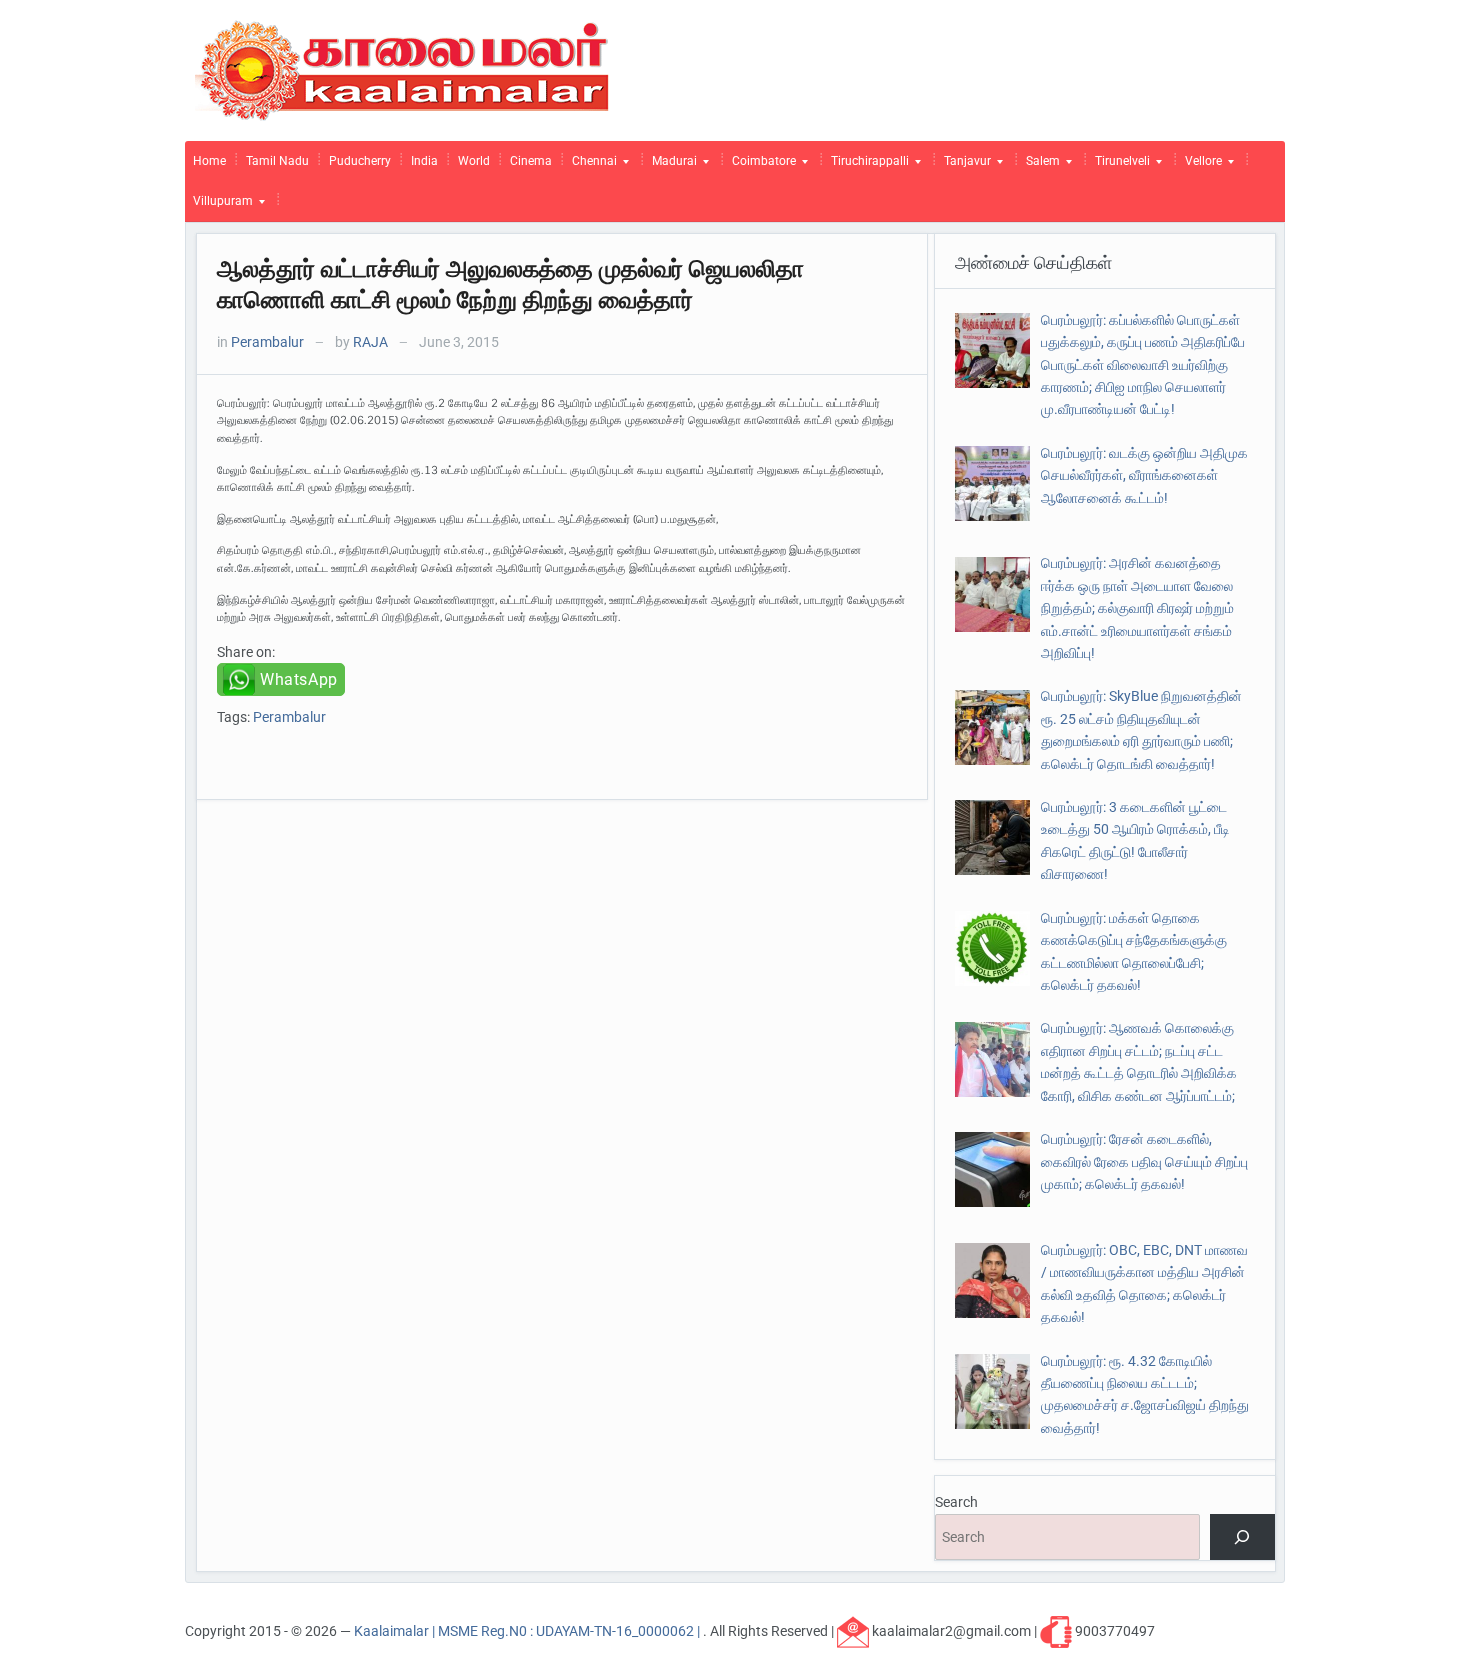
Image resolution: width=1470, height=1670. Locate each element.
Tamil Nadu (277, 161)
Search (956, 1502)
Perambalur (267, 342)
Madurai (670, 166)
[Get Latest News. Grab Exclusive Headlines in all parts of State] (402, 69)
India (424, 161)
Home (209, 161)
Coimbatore (760, 166)
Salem (1039, 166)
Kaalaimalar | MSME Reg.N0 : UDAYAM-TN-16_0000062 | (528, 1630)
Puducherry (360, 161)
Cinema (531, 161)
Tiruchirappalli (866, 166)
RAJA (370, 342)
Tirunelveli (1118, 166)
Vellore (1199, 166)
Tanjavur (963, 166)
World (474, 161)
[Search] (1242, 1537)
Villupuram (219, 206)
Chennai (590, 166)
